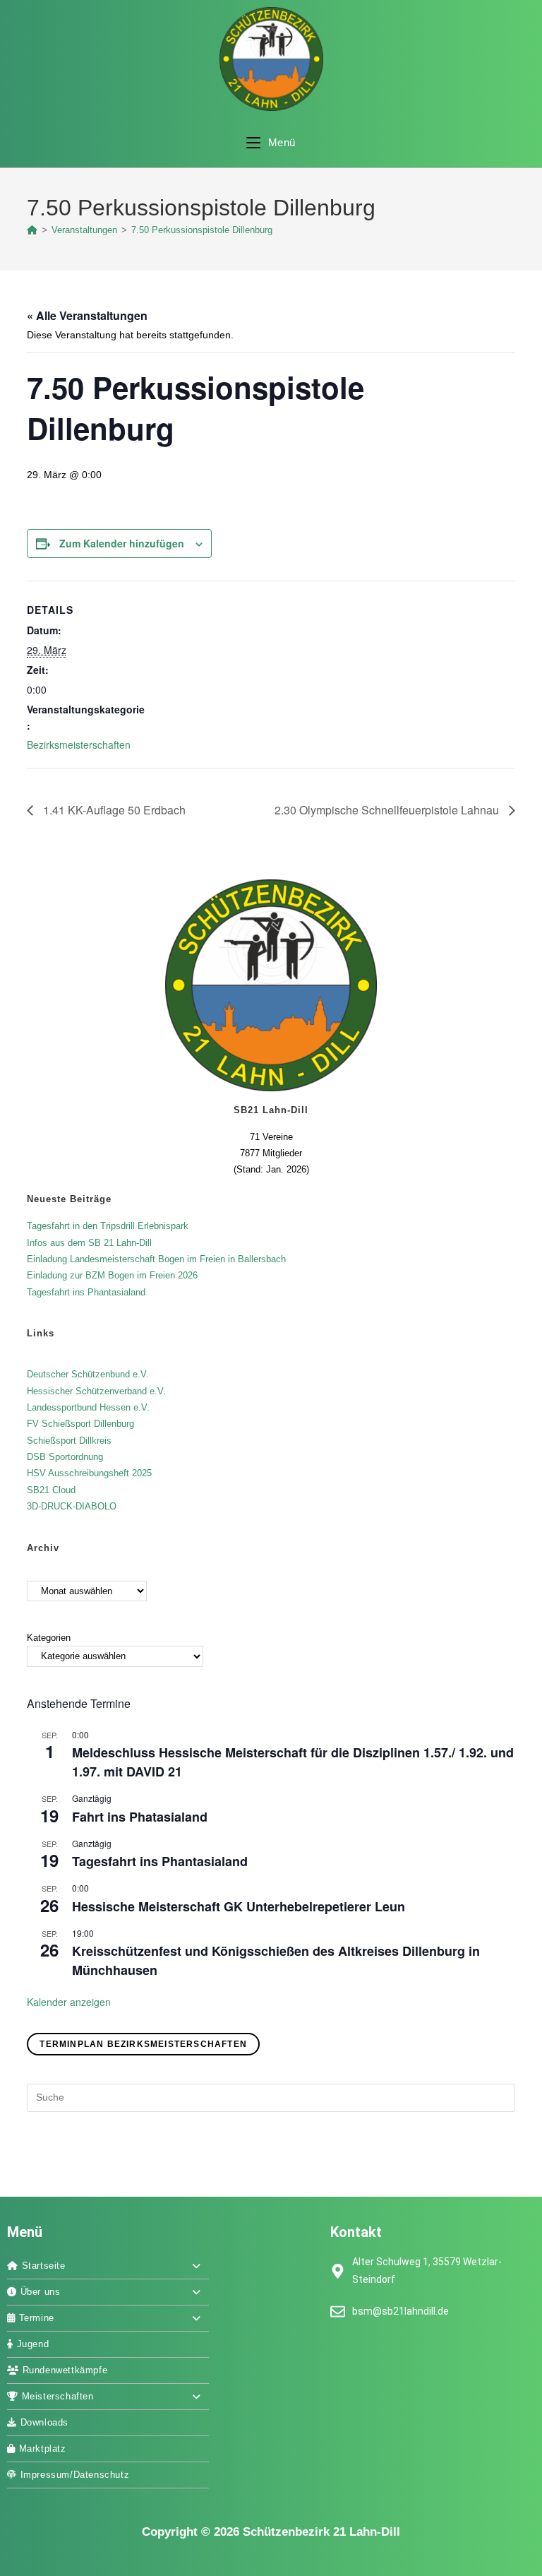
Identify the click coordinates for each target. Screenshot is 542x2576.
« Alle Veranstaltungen (87, 315)
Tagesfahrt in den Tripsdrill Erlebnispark (108, 1226)
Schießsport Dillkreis (69, 1441)
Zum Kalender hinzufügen (122, 543)
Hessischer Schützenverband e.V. (96, 1391)
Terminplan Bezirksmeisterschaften (143, 2044)
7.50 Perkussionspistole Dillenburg (202, 230)
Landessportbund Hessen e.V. (88, 1407)
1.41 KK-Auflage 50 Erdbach (113, 810)
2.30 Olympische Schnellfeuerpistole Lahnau (388, 810)
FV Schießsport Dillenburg (80, 1424)
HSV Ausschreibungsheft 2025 (89, 1473)
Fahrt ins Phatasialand (140, 1817)
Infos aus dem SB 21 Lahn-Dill (89, 1243)
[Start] (32, 230)
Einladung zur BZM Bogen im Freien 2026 (112, 1275)
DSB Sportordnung (65, 1457)
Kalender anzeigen (69, 2002)
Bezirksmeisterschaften (79, 744)
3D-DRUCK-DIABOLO (72, 1506)
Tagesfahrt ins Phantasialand (86, 1292)
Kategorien (49, 1638)
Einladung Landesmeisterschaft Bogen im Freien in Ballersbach (156, 1259)
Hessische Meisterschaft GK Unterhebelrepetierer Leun (239, 1906)
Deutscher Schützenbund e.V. (88, 1374)
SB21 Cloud (51, 1490)
